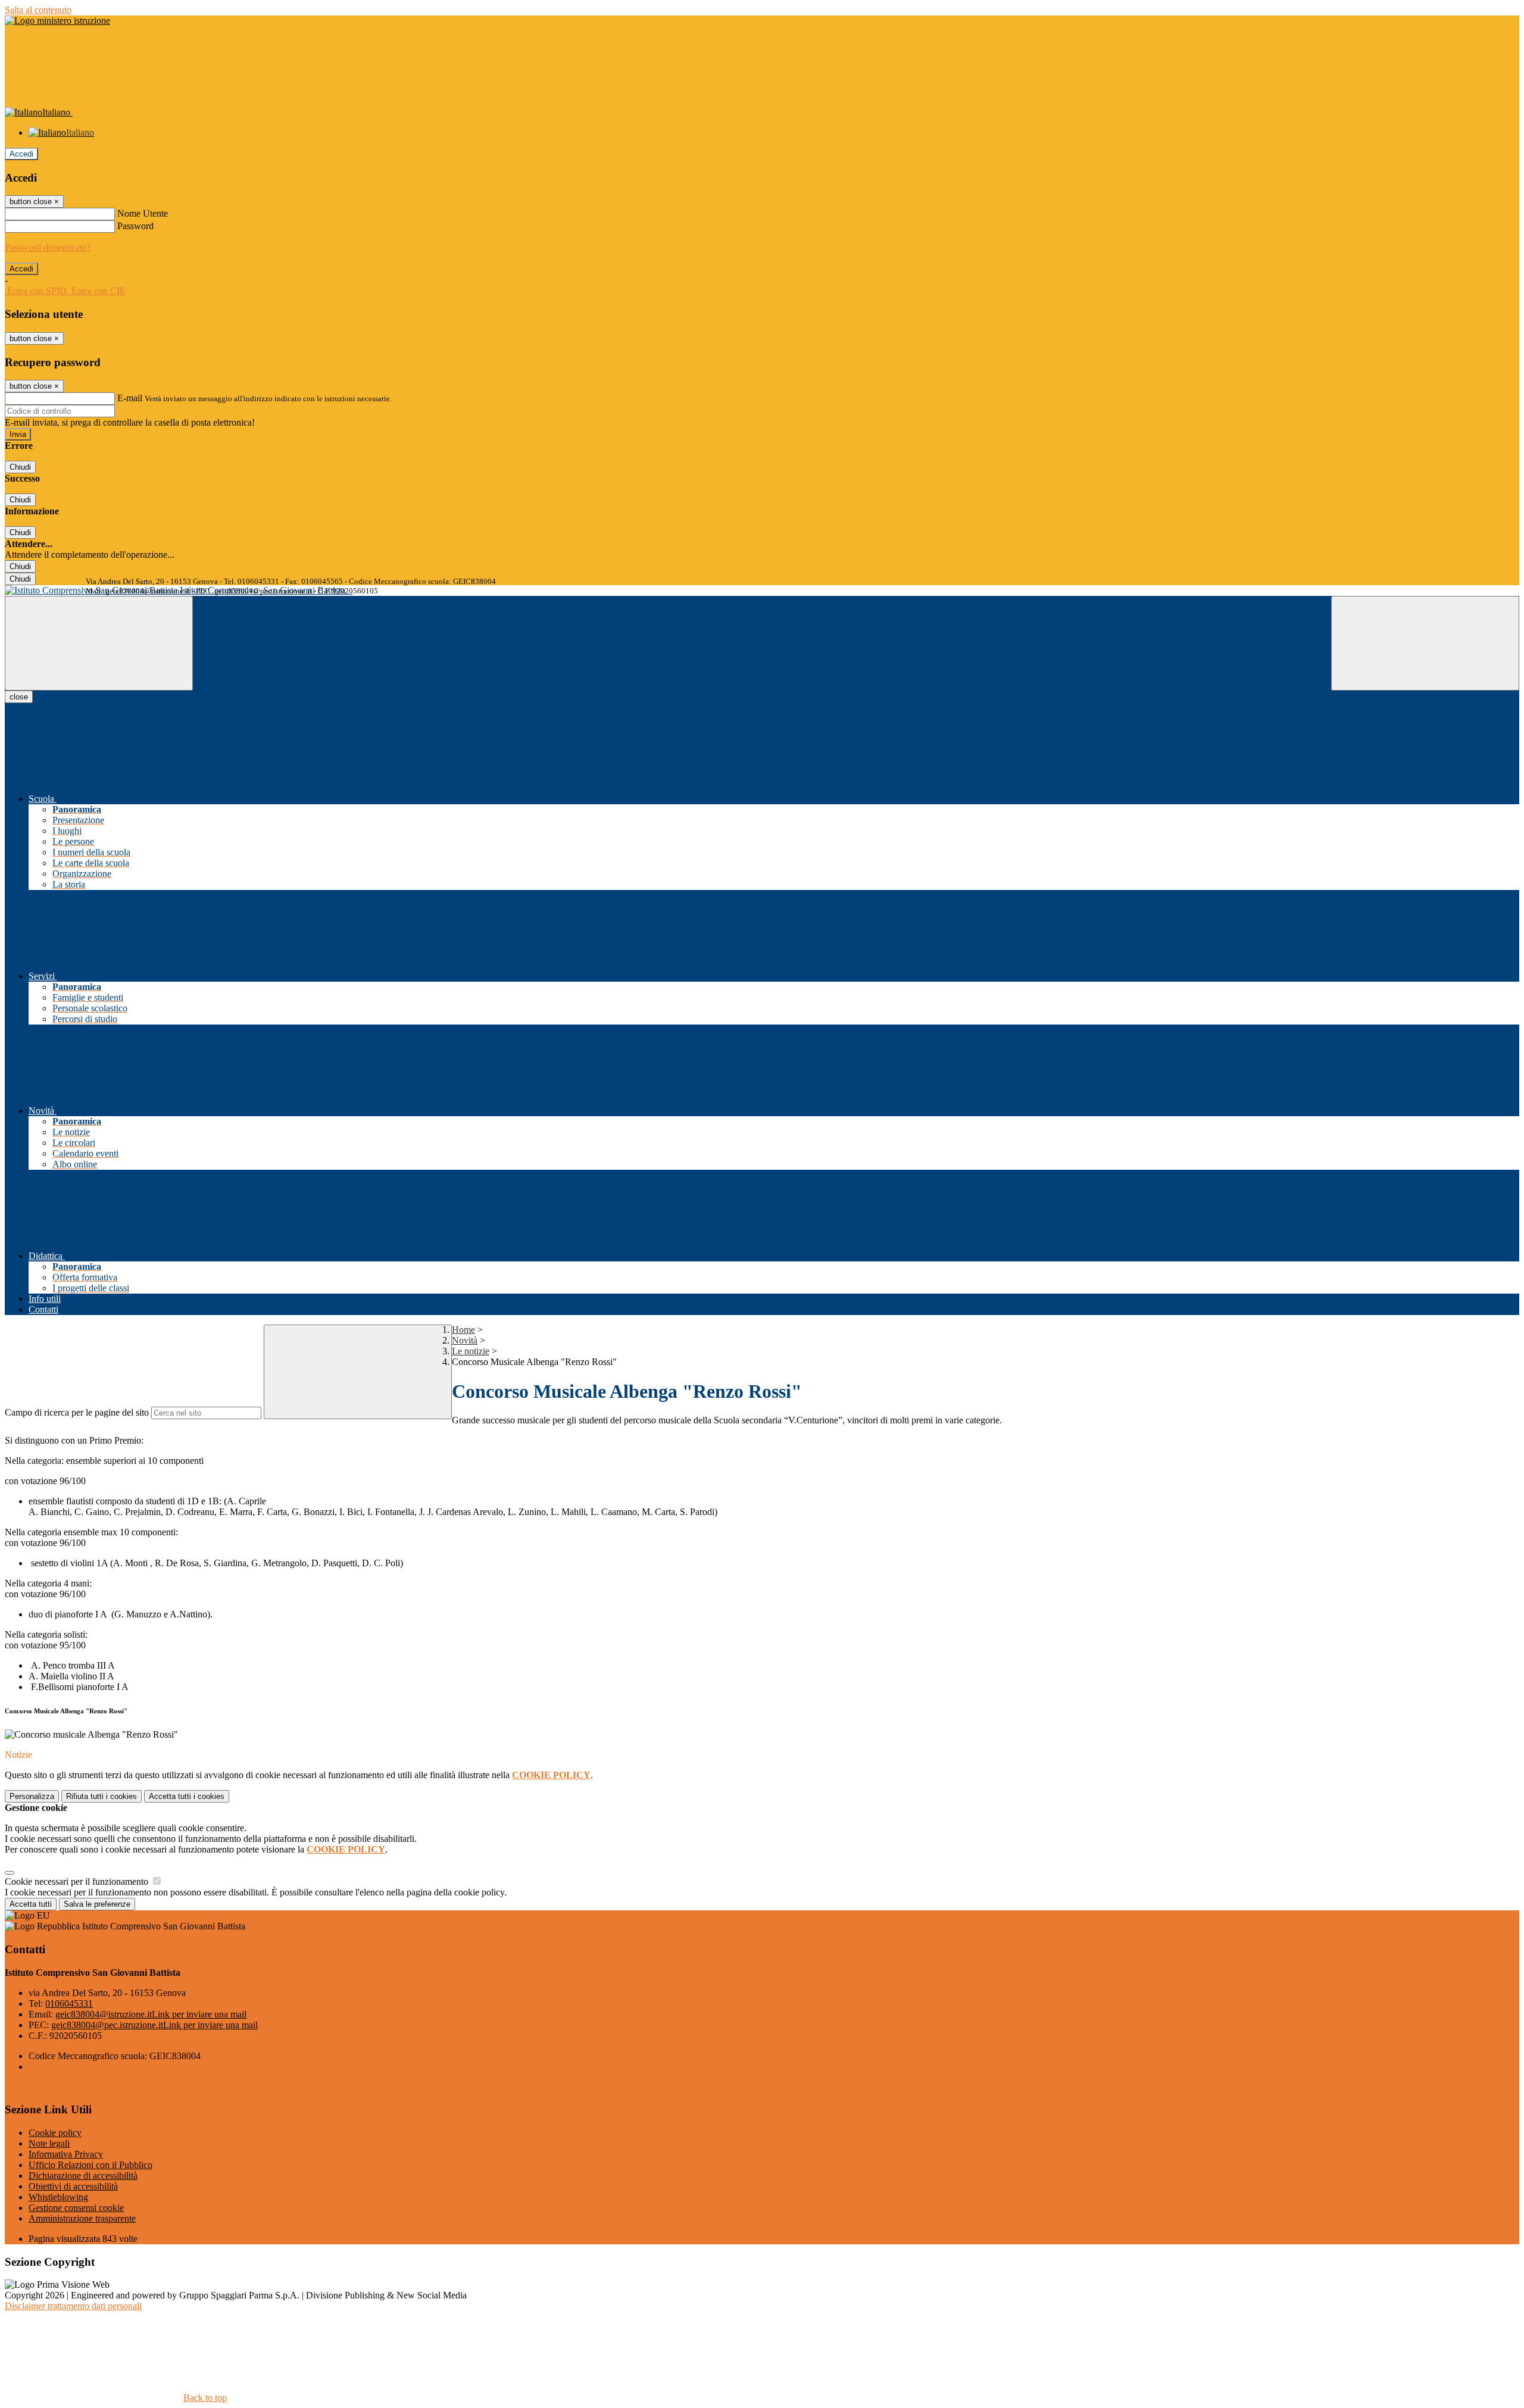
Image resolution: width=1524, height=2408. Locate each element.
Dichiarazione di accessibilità (83, 2176)
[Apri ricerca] (1425, 643)
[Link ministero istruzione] (57, 21)
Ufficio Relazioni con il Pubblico (90, 2165)
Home (463, 1330)
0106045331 (69, 2003)
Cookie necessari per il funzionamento (78, 1881)
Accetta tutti (187, 1796)
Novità (465, 1340)
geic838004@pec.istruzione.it (154, 2025)
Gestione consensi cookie (76, 2208)
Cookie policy (55, 2133)
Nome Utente (143, 213)
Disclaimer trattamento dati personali (73, 2306)
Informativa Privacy (66, 2154)
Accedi (21, 154)
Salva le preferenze (97, 1904)
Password (135, 226)
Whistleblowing (58, 2197)
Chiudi (20, 467)
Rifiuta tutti (102, 1796)
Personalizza (32, 1796)
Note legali (49, 2143)
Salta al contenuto (38, 10)
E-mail (130, 398)
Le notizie (471, 1351)
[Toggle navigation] (99, 643)
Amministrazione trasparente (82, 2218)
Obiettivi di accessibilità (73, 2186)
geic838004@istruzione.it (151, 2014)
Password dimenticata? (48, 247)
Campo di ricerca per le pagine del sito (77, 1412)
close (19, 697)
